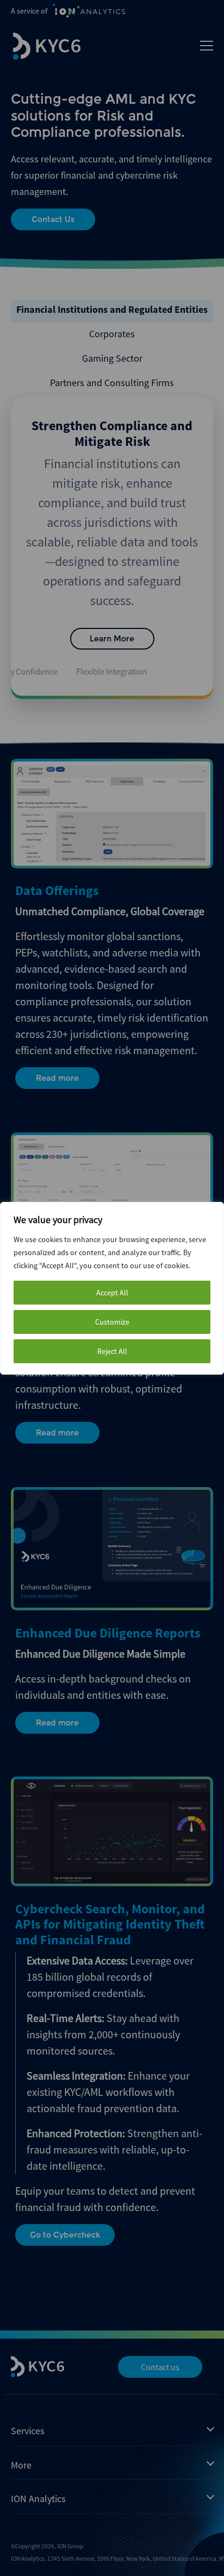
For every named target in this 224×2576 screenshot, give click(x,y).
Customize (112, 1322)
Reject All (112, 1351)
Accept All (112, 1293)
